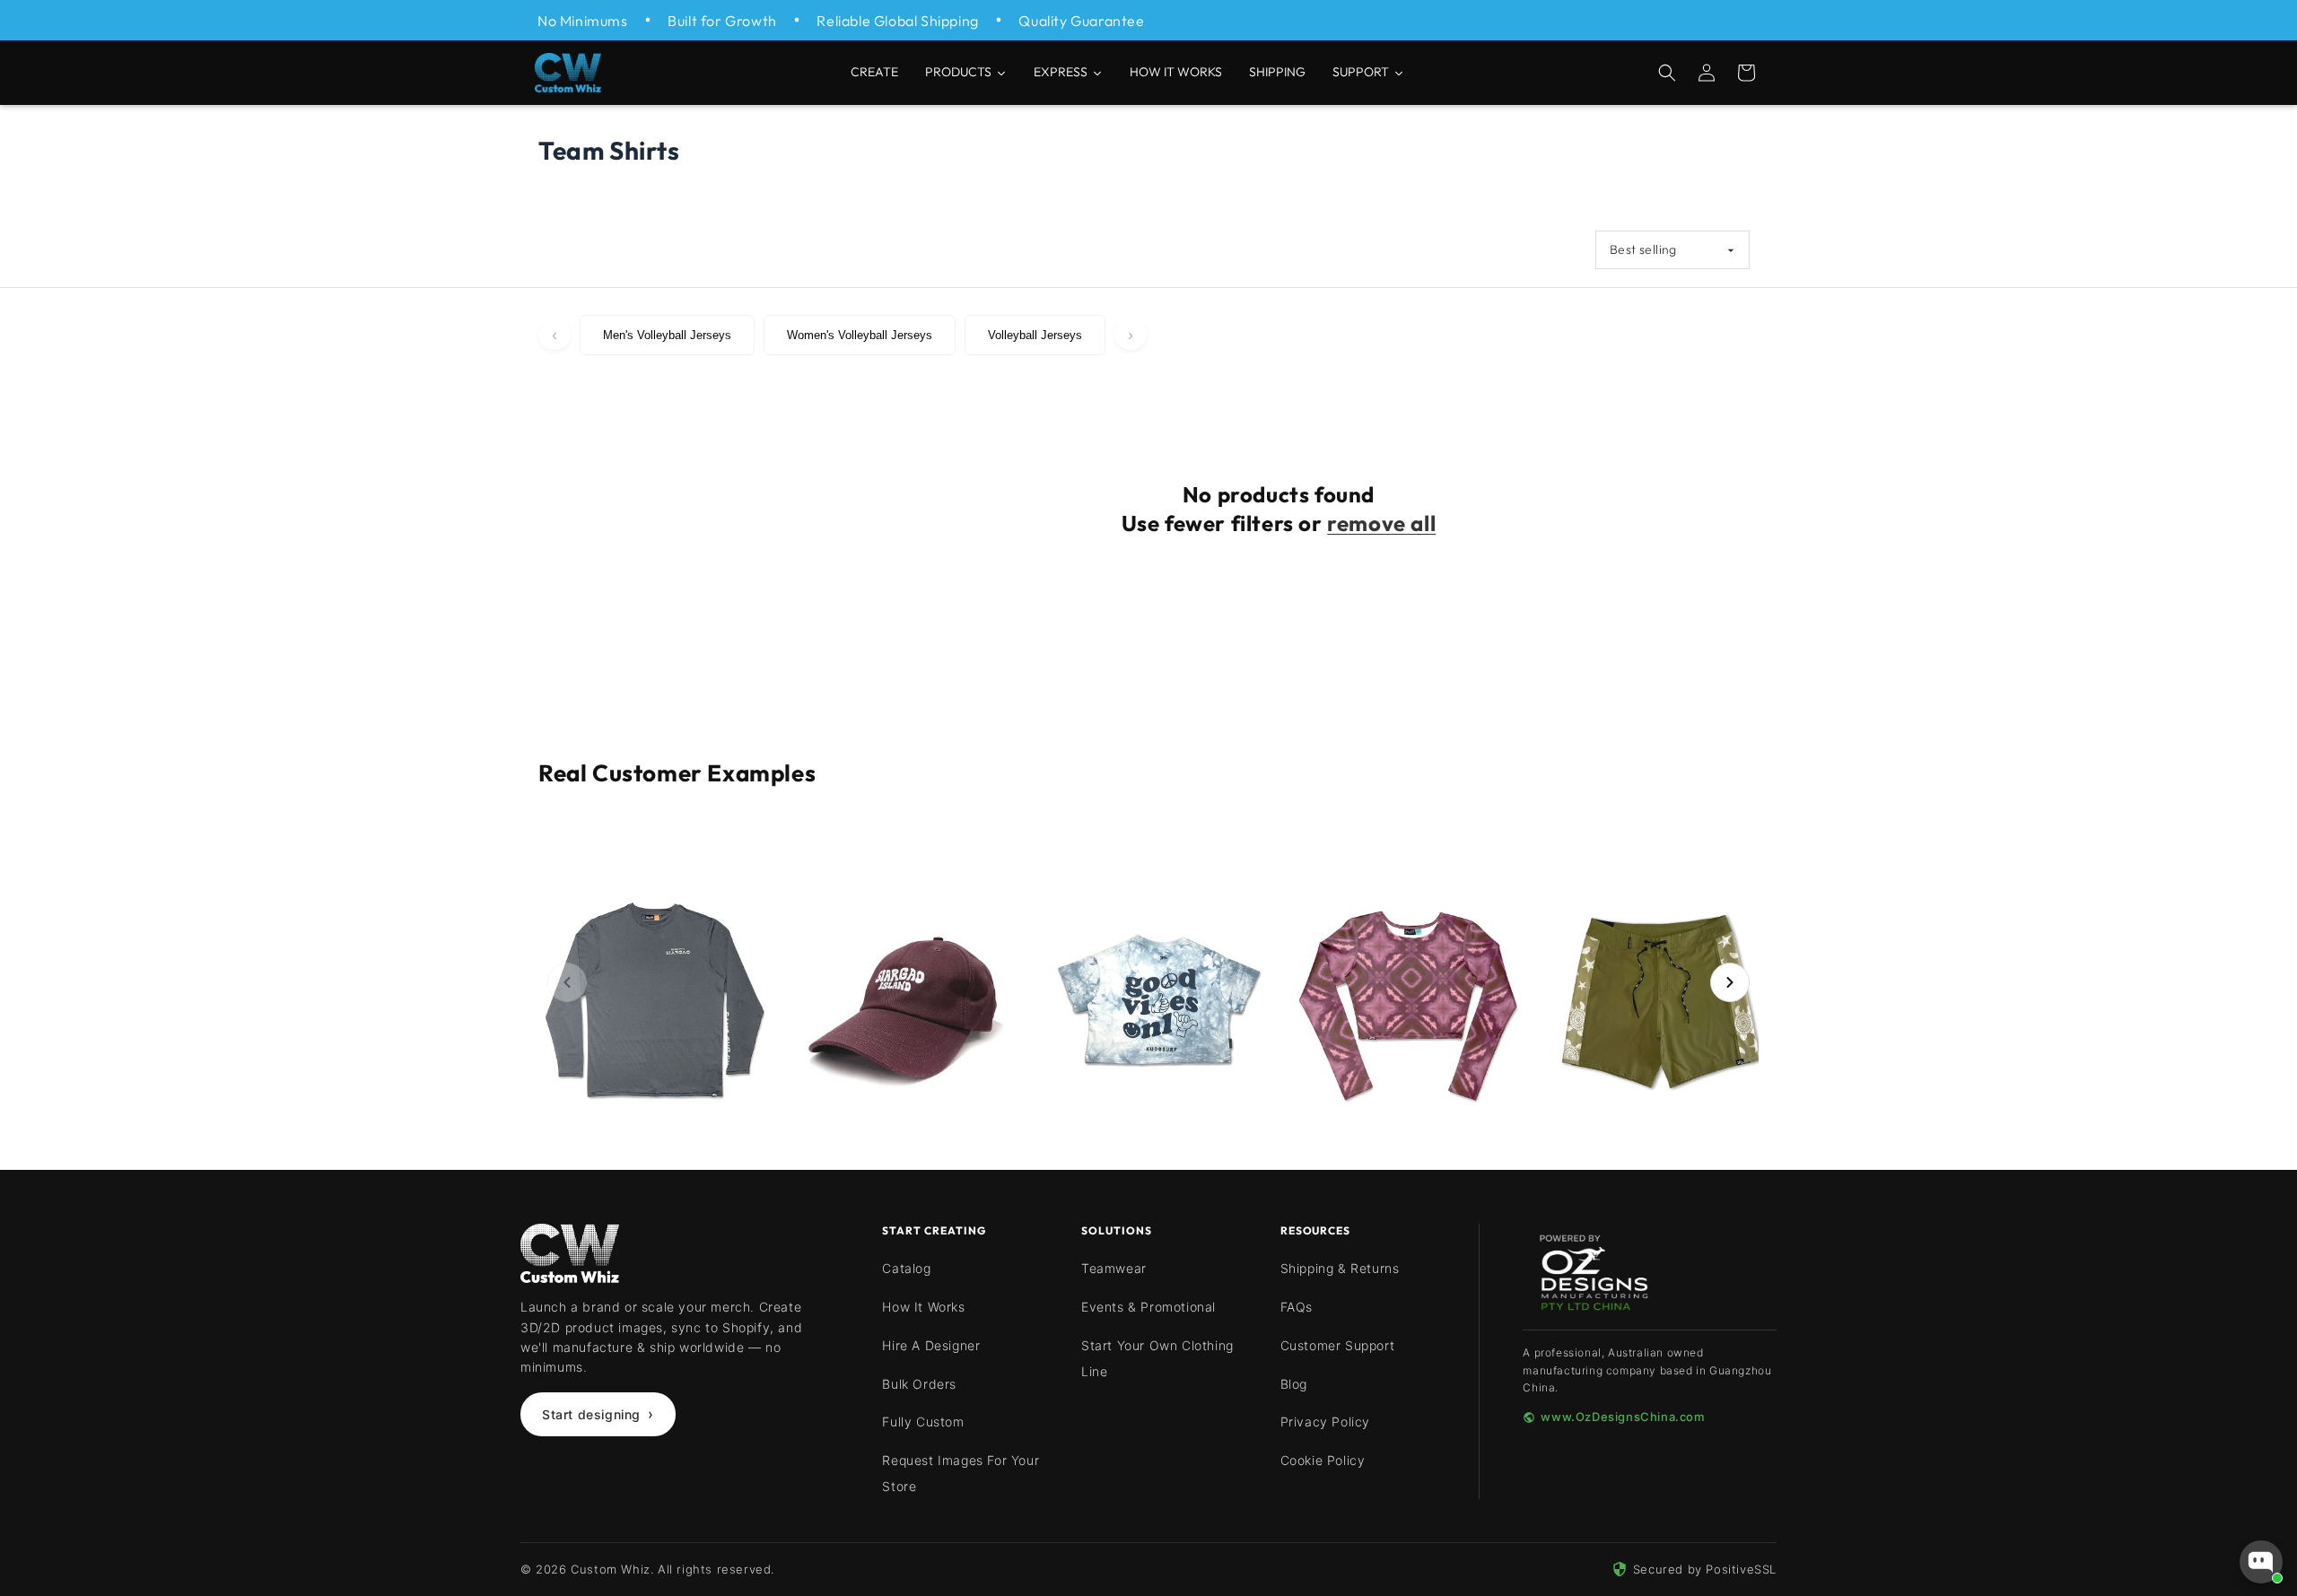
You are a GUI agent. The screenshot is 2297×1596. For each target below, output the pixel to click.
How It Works (923, 1307)
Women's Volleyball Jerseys (860, 335)
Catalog (906, 1268)
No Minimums (583, 21)
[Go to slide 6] (1165, 847)
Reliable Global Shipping (897, 21)
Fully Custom (923, 1422)
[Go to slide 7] (1181, 847)
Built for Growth (722, 21)
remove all (1381, 523)
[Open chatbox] (2261, 1562)
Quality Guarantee (1081, 21)
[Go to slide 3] (1116, 847)
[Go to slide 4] (1132, 847)
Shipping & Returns (1340, 1268)
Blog (1294, 1384)
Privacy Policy (1325, 1422)
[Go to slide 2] (1100, 847)
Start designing (598, 1414)
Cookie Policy (1323, 1460)
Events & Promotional (1148, 1307)
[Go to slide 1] (1084, 847)
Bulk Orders (919, 1384)
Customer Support (1338, 1345)
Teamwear (1114, 1268)
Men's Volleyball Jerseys (667, 335)
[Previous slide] (567, 982)
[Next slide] (1730, 982)
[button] (1667, 73)
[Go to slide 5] (1148, 847)
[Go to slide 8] (1197, 847)
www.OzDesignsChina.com (1622, 1417)
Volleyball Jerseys (1035, 335)
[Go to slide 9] (1213, 847)
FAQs (1297, 1307)
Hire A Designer (931, 1345)
